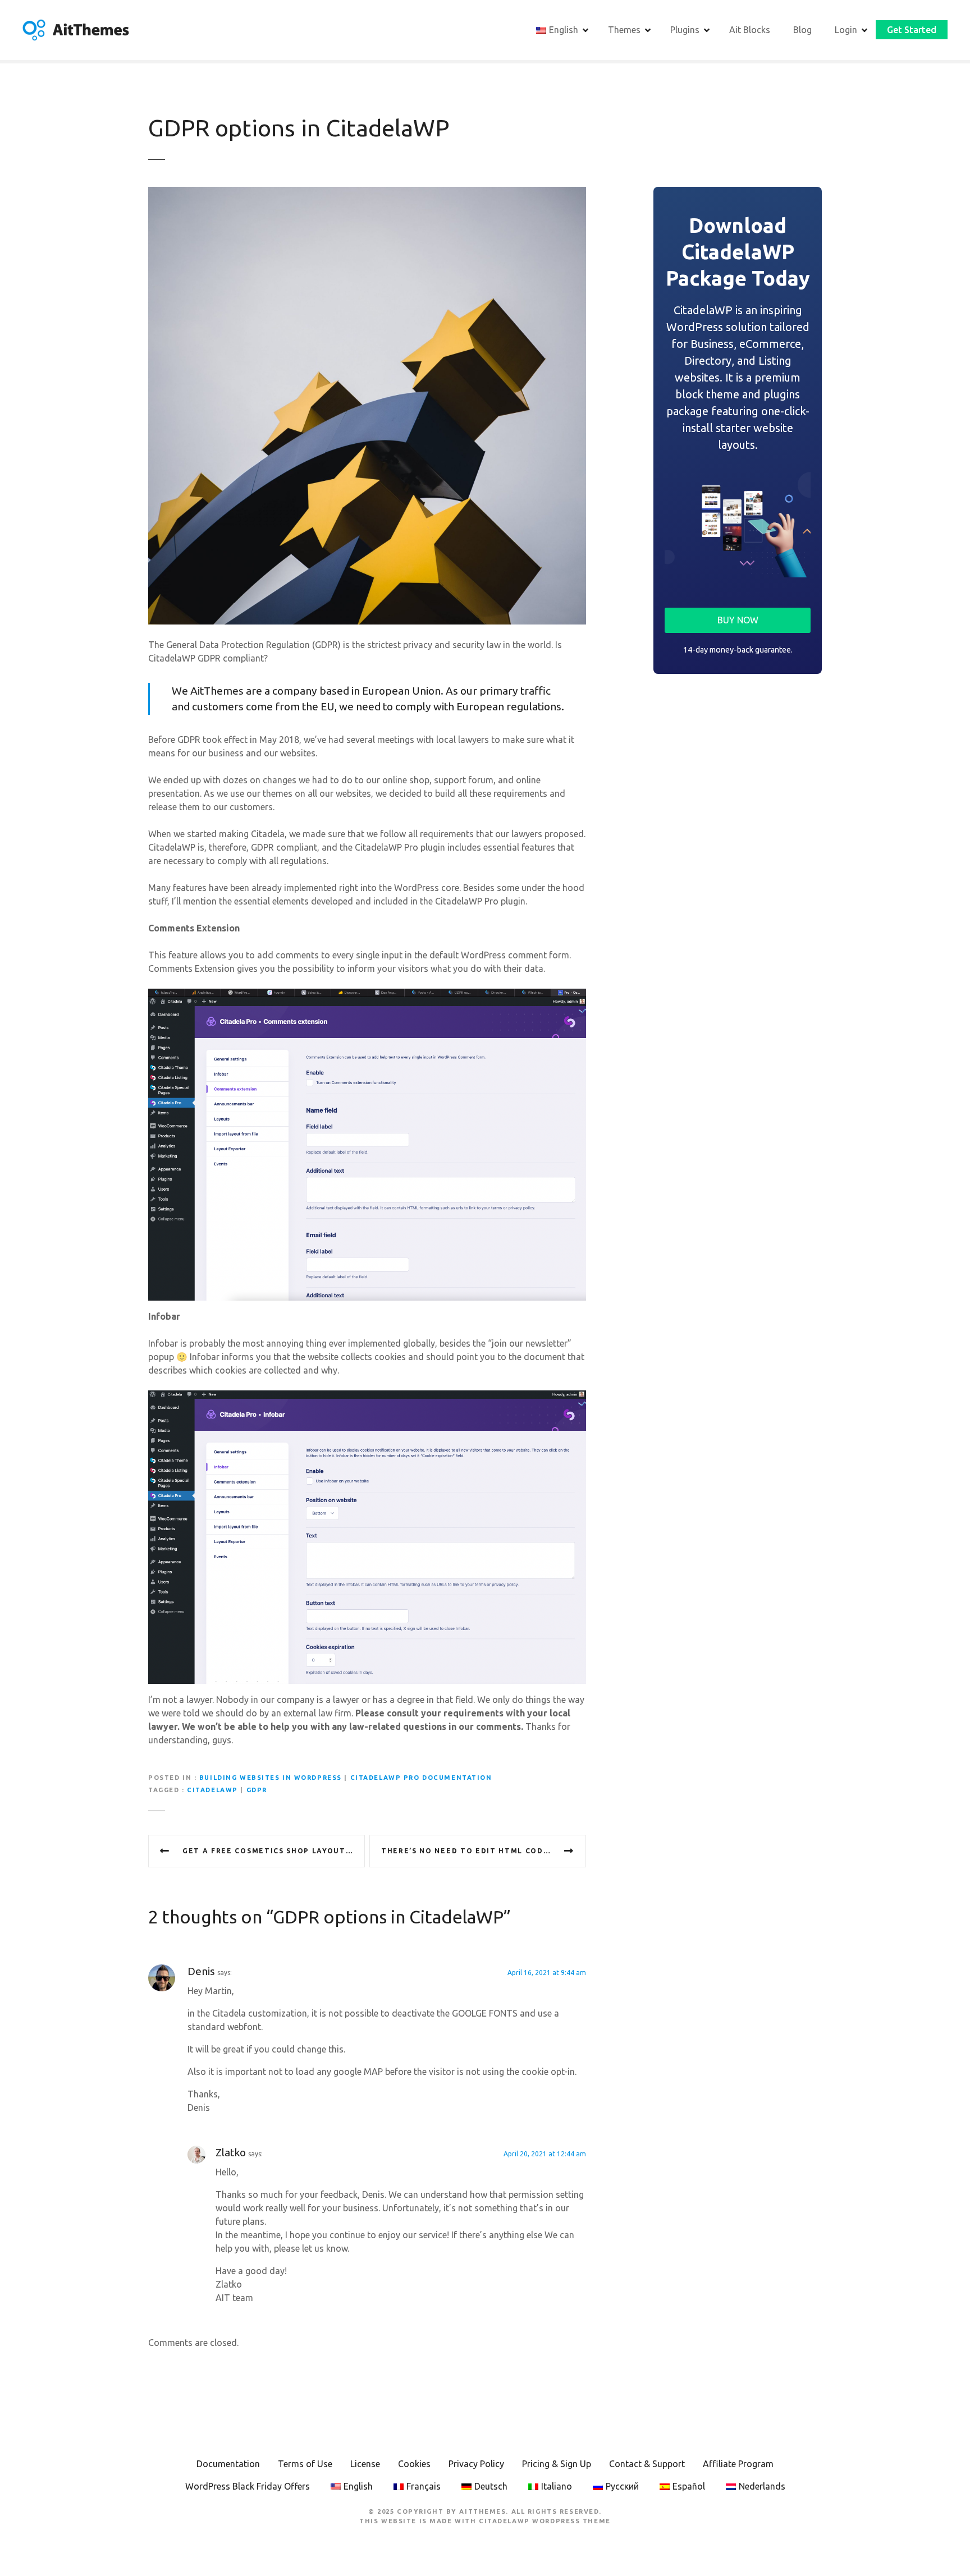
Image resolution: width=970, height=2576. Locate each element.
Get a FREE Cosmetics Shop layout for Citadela (274, 1851)
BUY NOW (738, 620)
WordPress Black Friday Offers (248, 2486)
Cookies (414, 2464)
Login (846, 30)
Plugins (685, 30)
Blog (802, 30)
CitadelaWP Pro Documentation (421, 1778)
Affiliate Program (738, 2464)
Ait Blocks (750, 30)
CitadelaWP (212, 1790)
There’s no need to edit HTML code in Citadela (484, 1851)
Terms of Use (305, 2464)
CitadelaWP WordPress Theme (545, 2521)
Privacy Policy (476, 2464)
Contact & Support (647, 2464)
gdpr (257, 1790)
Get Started (912, 30)
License (365, 2464)
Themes (624, 30)
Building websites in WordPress (271, 1778)
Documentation (228, 2464)
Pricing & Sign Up (557, 2464)
